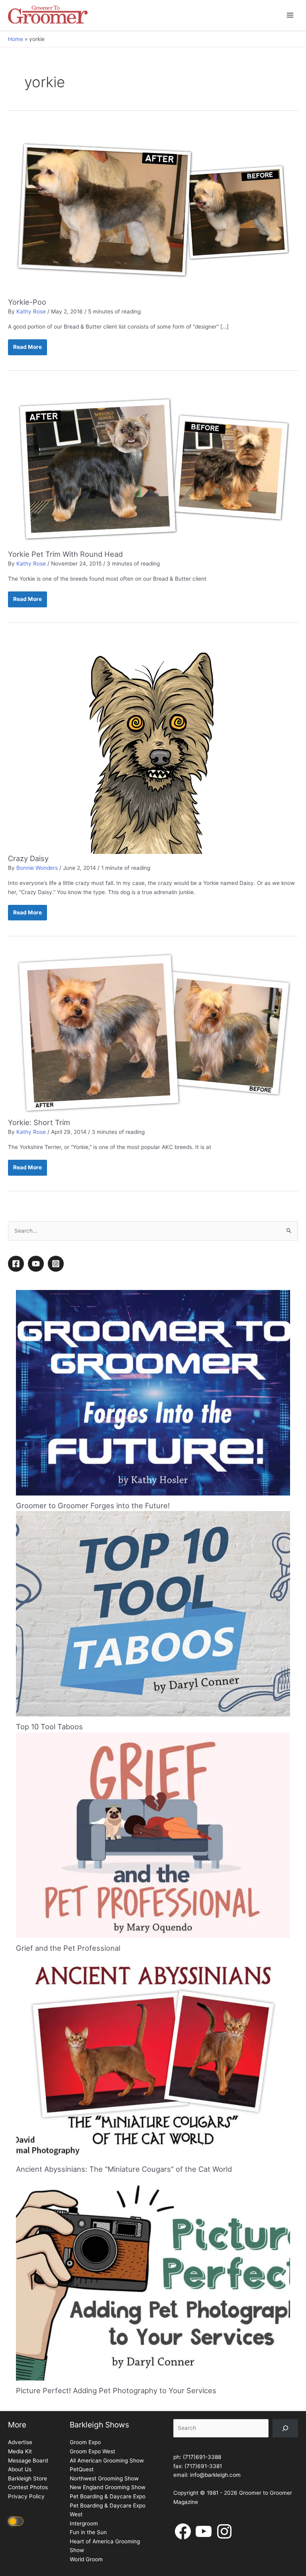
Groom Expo (85, 2442)
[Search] (285, 2428)
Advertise (20, 2442)
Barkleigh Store (27, 2478)
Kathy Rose (31, 311)
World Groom (86, 2559)
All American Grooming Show (107, 2461)
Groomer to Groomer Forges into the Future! (93, 1505)
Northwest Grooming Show (104, 2478)
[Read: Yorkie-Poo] (153, 210)
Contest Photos (28, 2487)
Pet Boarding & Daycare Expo (108, 2496)
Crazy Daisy (28, 858)
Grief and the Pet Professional (68, 1948)
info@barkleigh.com (215, 2475)
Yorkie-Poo (27, 302)
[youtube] (37, 1264)
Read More (27, 349)
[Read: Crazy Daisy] (153, 745)
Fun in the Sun (88, 2532)
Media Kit (20, 2451)
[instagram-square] (57, 1264)
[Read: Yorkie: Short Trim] (153, 1033)
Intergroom (84, 2523)
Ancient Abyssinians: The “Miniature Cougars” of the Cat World (124, 2169)
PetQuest (82, 2469)
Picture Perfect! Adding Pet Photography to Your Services (116, 2390)
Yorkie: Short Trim (39, 1122)
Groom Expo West (92, 2451)
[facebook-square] (17, 1264)
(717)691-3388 (202, 2457)
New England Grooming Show (108, 2487)
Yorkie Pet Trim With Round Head (65, 554)
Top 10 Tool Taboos (49, 1726)
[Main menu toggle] (290, 15)
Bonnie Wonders (37, 868)
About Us (20, 2469)
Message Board (28, 2461)
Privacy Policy (26, 2496)
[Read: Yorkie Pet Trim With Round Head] (153, 466)
